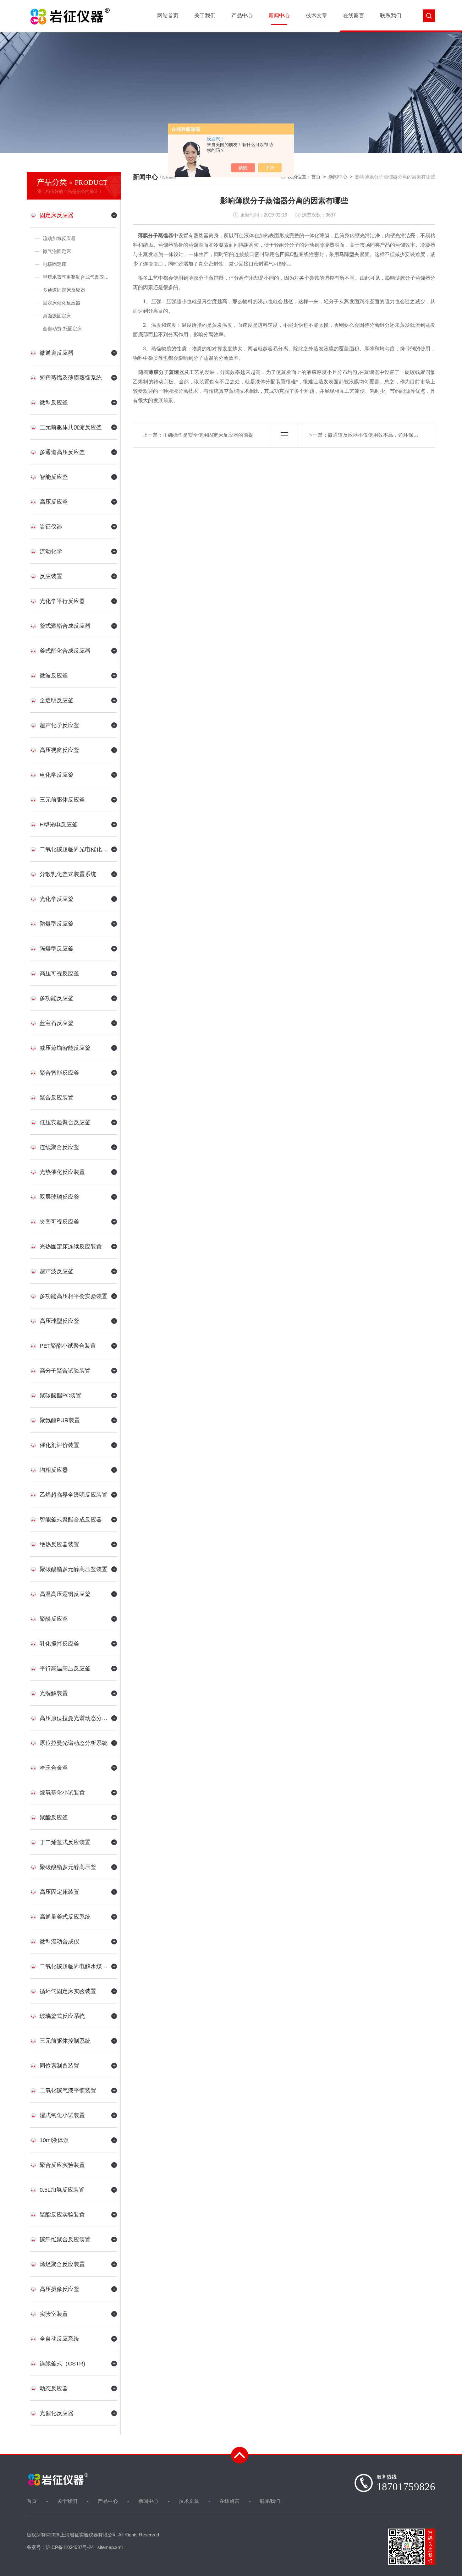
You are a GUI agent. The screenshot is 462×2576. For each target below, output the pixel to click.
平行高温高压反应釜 (65, 1669)
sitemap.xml (110, 2547)
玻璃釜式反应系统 (62, 2016)
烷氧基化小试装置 (62, 1793)
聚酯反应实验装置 (62, 2215)
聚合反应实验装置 (62, 2165)
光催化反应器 (57, 2413)
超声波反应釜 (57, 1271)
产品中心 (242, 16)
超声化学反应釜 (59, 725)
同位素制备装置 (59, 2066)
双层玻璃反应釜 (59, 1197)
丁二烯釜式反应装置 (65, 1842)
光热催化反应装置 (62, 1172)
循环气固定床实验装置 (68, 1991)
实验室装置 (54, 2314)
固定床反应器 (57, 215)
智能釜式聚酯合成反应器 (71, 1520)
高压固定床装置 (59, 1892)
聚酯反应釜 (54, 1817)
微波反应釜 (54, 676)
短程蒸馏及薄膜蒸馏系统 (71, 378)
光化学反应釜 (57, 899)
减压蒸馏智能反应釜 (65, 1048)
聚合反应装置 (57, 1098)
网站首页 (168, 16)
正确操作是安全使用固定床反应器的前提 (208, 435)
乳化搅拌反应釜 (59, 1644)
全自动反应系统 (59, 2339)
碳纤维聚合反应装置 (65, 2239)
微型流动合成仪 (59, 1942)
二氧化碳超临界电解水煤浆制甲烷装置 (74, 1966)
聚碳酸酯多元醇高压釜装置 (74, 1569)
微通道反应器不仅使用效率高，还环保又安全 (378, 435)
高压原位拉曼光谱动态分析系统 (74, 1718)
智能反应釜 (54, 477)
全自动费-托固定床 (62, 329)
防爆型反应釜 (57, 924)
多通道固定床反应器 (64, 290)
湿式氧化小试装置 (62, 2115)
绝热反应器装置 (59, 1544)
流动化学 (51, 551)
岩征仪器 (51, 527)
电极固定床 (55, 264)
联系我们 (391, 16)
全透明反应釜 (57, 700)
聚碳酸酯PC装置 (60, 1395)
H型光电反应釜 (59, 825)
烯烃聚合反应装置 (62, 2264)
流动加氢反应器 (59, 238)
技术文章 (316, 16)
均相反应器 (54, 1470)
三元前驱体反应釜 (62, 800)
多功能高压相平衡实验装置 (74, 1296)
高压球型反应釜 (59, 1321)
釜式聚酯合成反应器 (65, 626)
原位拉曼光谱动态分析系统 (74, 1743)
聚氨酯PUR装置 (60, 1420)
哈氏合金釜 (54, 1768)
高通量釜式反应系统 (65, 1917)
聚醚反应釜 (54, 1619)
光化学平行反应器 (62, 601)
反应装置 (51, 576)
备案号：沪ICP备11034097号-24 (60, 2547)
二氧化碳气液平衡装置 (68, 2091)
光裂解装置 (54, 1693)
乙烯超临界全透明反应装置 (74, 1495)
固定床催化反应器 (62, 303)
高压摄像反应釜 (59, 2289)
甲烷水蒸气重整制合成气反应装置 (78, 277)
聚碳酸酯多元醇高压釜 (68, 1867)
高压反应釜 (54, 502)
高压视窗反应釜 (59, 750)
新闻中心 (279, 16)
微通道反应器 (57, 353)
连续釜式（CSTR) (62, 2364)
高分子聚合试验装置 (65, 1371)
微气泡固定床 (57, 251)
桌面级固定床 (57, 316)
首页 (316, 177)
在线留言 (354, 16)
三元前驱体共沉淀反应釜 (71, 427)
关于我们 (205, 16)
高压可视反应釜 (59, 973)
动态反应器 (54, 2388)
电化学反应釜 (57, 775)
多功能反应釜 (57, 998)
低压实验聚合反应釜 (65, 1122)
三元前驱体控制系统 (65, 2041)
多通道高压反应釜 (62, 452)
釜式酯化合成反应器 (65, 651)
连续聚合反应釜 (59, 1147)
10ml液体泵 (54, 2140)
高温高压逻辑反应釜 (65, 1594)
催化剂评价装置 (59, 1445)
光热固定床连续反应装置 (71, 1247)
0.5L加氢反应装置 (62, 2190)
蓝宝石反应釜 (57, 1023)
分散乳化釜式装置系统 (68, 874)
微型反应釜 (54, 403)
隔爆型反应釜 (57, 949)
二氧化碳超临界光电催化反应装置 (74, 849)
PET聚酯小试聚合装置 (68, 1346)
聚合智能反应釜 (59, 1073)
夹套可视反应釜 (59, 1222)
